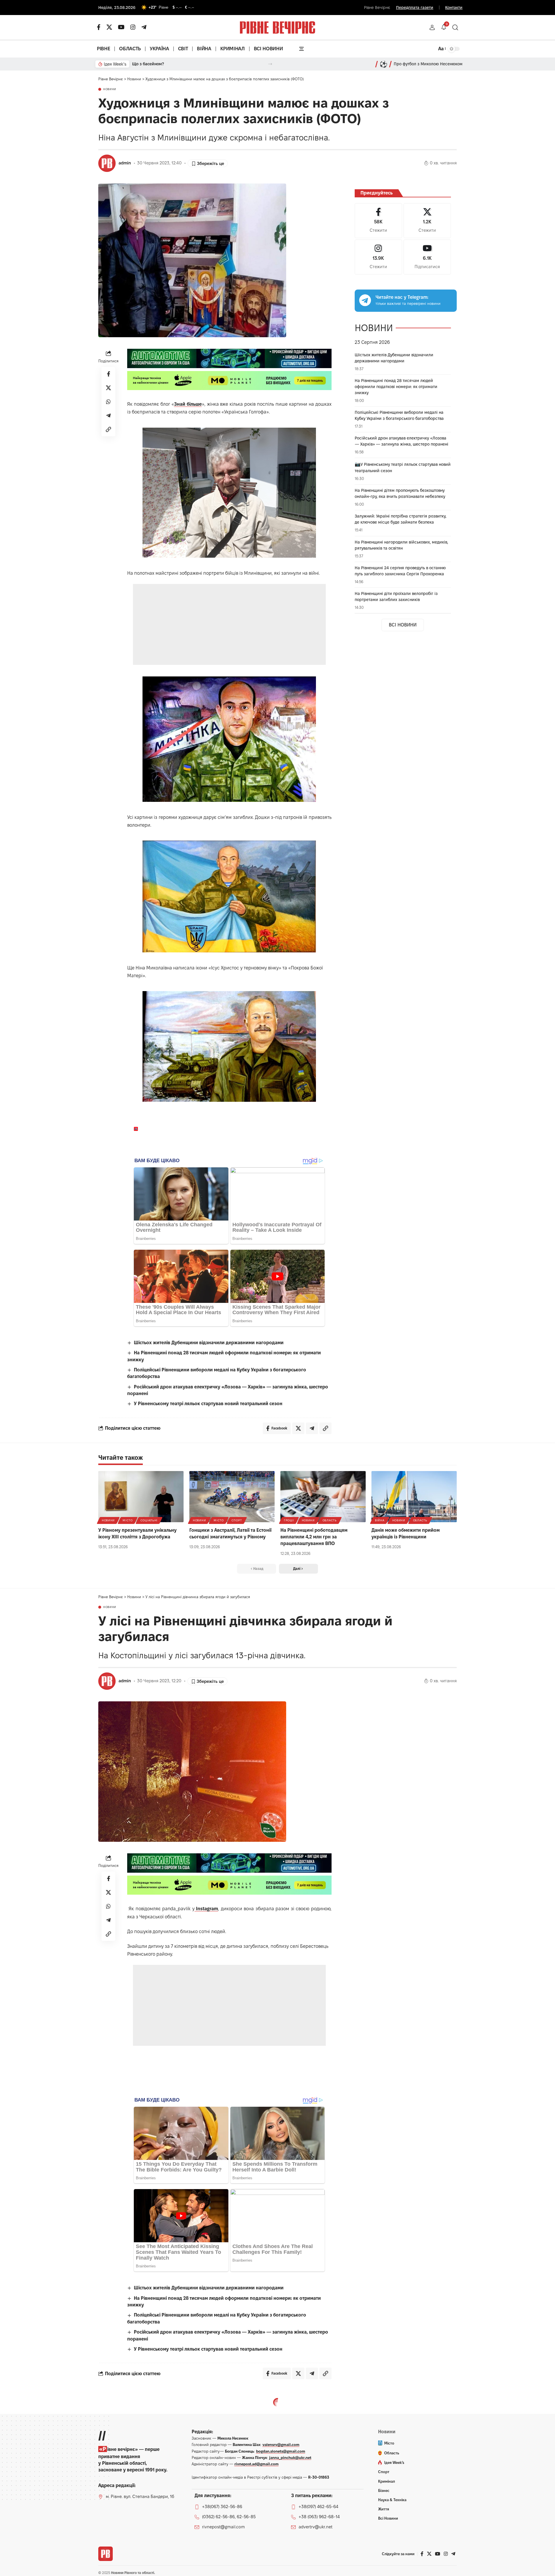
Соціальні (149, 1520)
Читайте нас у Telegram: (402, 297)
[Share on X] (108, 388)
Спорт (237, 1520)
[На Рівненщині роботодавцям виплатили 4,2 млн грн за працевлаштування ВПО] (323, 1497)
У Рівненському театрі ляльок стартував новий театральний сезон (208, 1404)
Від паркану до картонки (157, 64)
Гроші (289, 1520)
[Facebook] (378, 221)
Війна (380, 1520)
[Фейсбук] (99, 27)
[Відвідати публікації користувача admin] (107, 163)
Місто (128, 1520)
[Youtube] (427, 257)
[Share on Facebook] (108, 374)
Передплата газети (415, 8)
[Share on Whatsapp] (108, 402)
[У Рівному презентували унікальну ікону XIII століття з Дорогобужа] (141, 1497)
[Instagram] (378, 257)
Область (330, 1520)
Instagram (206, 1909)
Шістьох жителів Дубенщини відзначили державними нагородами (209, 1343)
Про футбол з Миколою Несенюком (428, 64)
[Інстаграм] (133, 27)
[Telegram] (144, 27)
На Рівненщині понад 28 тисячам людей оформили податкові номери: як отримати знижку (396, 387)
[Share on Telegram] (108, 416)
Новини (110, 89)
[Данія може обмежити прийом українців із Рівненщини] (414, 1497)
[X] (109, 27)
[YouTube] (121, 27)
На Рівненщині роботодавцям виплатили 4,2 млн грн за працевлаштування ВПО (314, 1537)
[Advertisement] (229, 624)
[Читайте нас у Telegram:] (365, 300)
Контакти (454, 8)
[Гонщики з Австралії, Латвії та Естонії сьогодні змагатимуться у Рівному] (232, 1497)
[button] (432, 27)
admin (125, 163)
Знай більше (188, 404)
